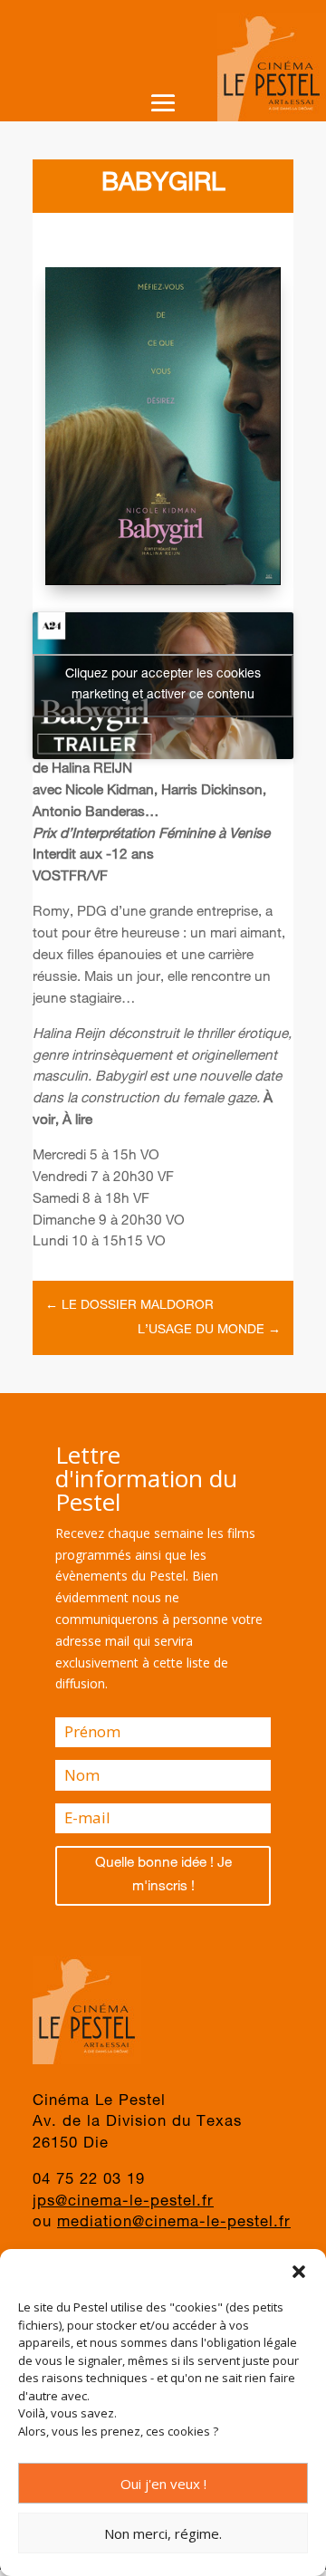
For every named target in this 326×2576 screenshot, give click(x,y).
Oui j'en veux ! (163, 2484)
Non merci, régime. (163, 2533)
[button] (299, 2272)
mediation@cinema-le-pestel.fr (174, 2223)
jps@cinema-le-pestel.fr (123, 2202)
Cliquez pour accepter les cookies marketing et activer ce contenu (163, 685)
